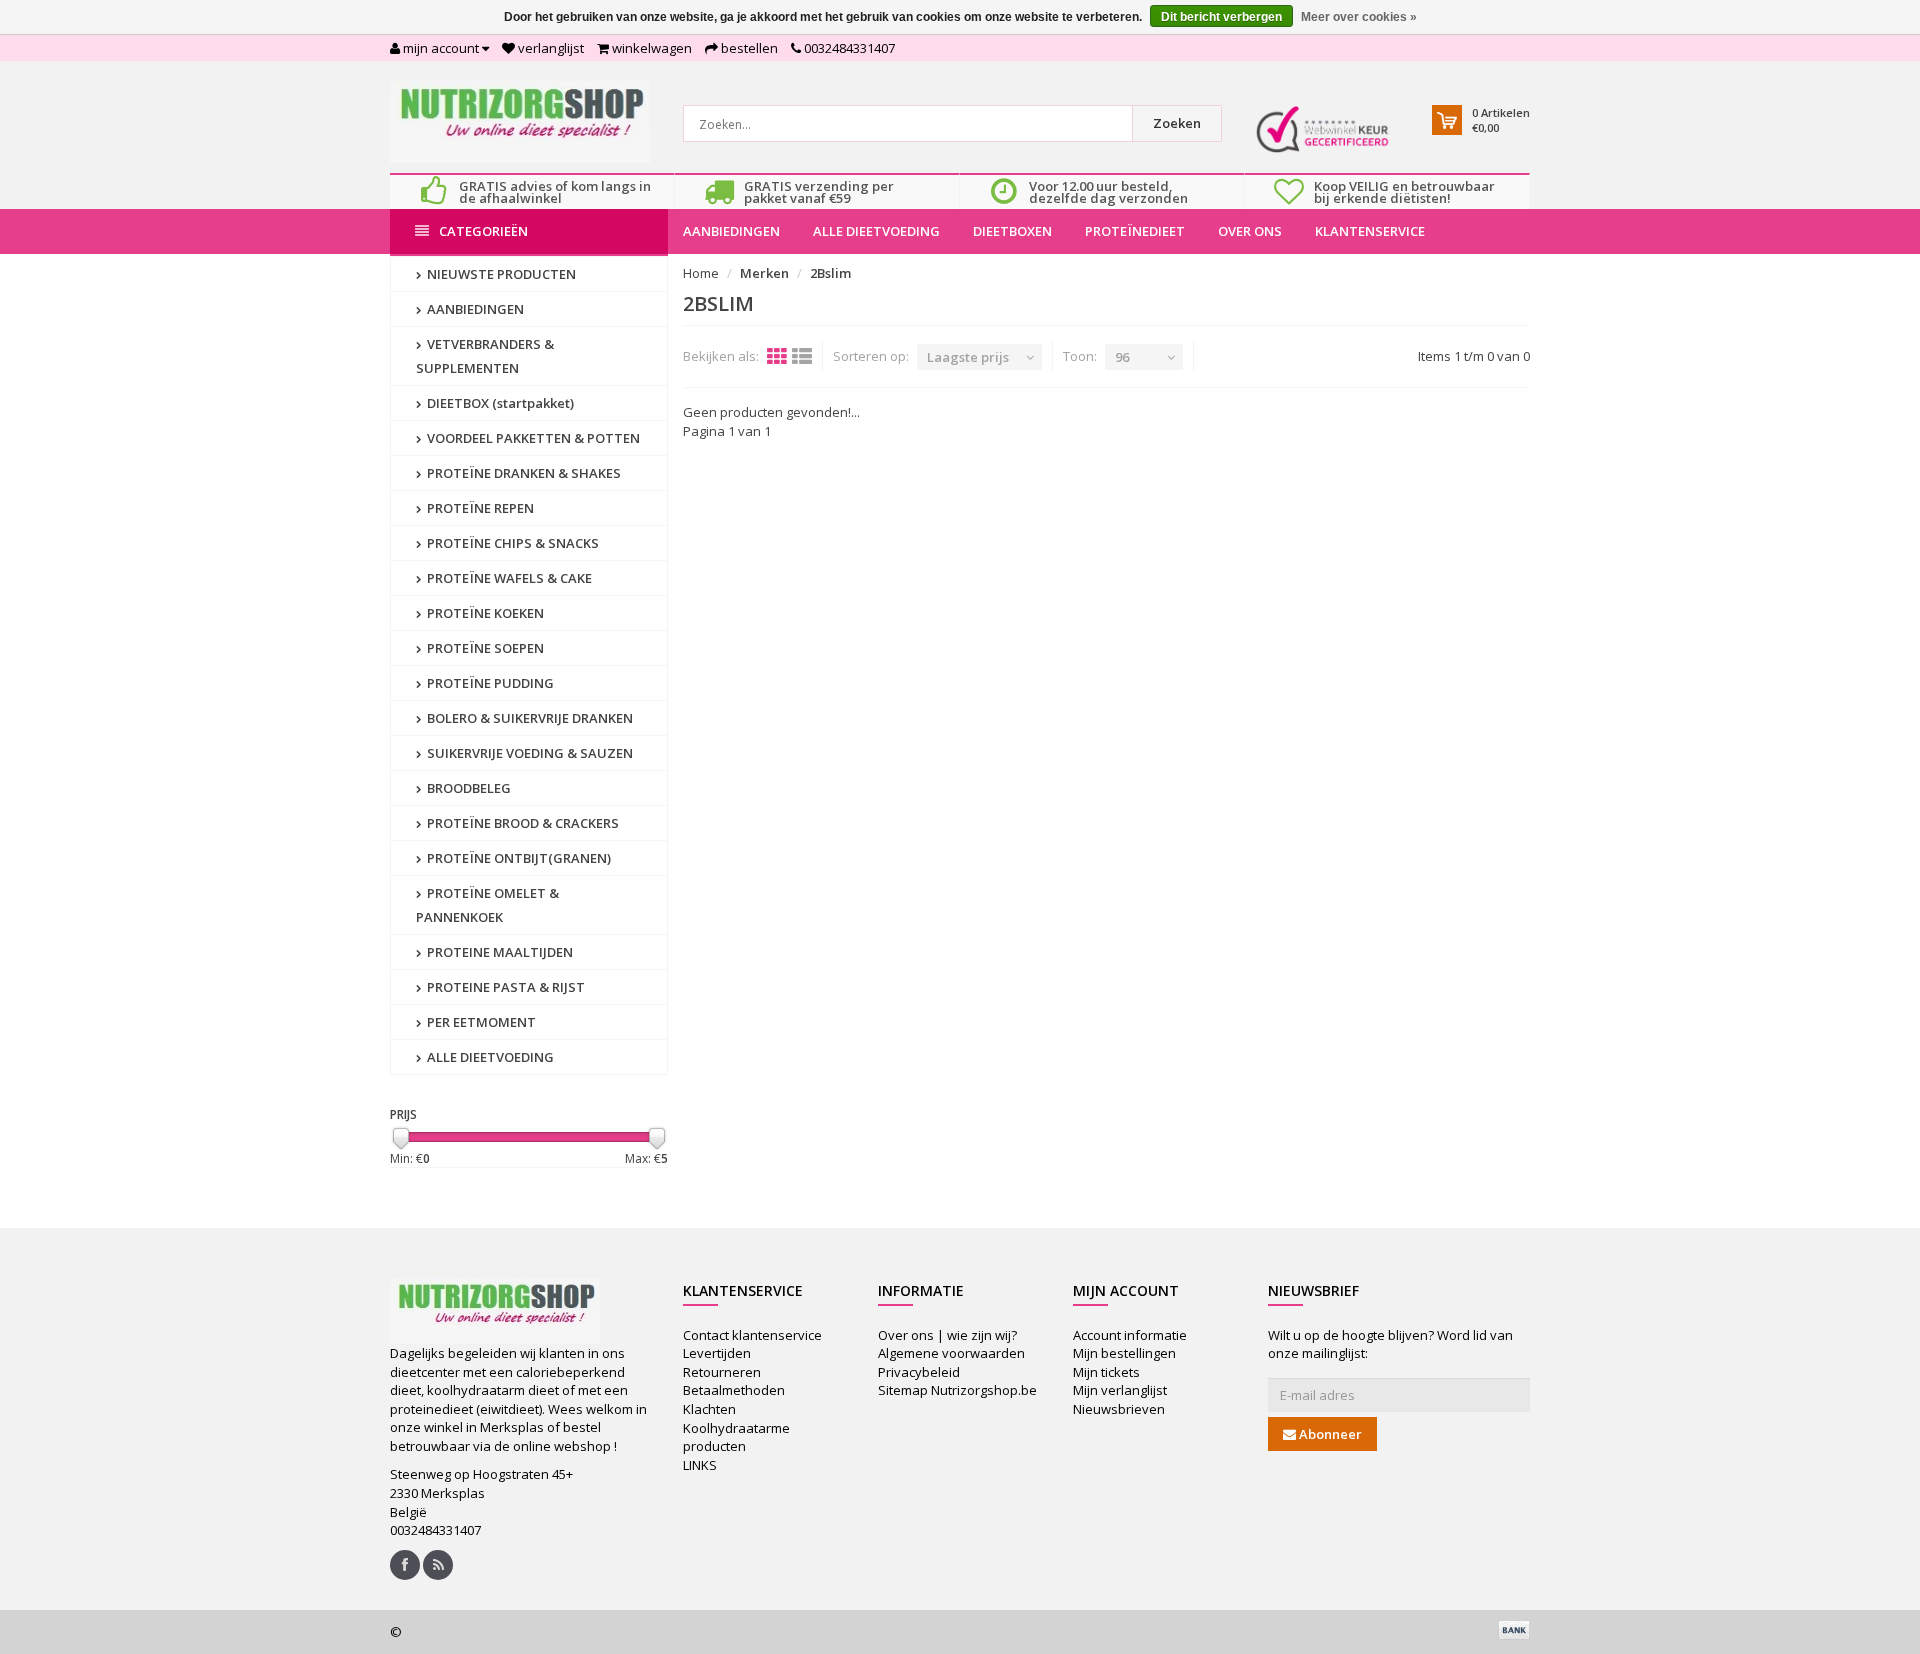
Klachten (709, 1409)
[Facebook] (405, 1565)
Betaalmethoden (734, 1390)
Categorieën (483, 231)
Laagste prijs (968, 357)
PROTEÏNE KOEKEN (484, 613)
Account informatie (1130, 1335)
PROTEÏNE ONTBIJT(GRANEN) (517, 858)
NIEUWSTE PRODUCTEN (500, 274)
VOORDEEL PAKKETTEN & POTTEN (532, 438)
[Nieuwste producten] (438, 1565)
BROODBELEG (467, 788)
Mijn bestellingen (1124, 1353)
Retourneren (722, 1372)
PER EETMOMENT (480, 1022)
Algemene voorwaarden (951, 1353)
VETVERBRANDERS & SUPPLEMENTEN (485, 356)
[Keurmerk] (1322, 129)
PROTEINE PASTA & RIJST (504, 987)
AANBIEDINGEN (731, 231)
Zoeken (1177, 123)
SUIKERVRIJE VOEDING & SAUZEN (528, 753)
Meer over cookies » (1359, 17)
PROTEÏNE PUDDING (489, 683)
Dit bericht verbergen (1221, 17)
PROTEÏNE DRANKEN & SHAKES (522, 473)
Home (701, 273)
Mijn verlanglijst (1120, 1390)
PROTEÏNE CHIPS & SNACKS (511, 543)
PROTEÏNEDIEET (1135, 231)
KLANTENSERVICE (1370, 231)
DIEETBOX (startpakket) (499, 403)
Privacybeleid (919, 1372)
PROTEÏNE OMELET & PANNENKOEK (487, 905)
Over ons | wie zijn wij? (947, 1335)
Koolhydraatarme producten (736, 1437)
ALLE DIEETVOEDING (876, 231)
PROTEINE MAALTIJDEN (498, 952)
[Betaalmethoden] (1514, 1630)
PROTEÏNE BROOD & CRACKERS (521, 823)
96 (1122, 357)
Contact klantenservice (752, 1335)
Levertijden (717, 1353)
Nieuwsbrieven (1119, 1409)
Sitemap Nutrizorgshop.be (957, 1390)
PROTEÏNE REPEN (479, 508)
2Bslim (830, 273)
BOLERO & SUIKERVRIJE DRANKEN (528, 718)
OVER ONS (1250, 231)
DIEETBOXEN (1012, 231)
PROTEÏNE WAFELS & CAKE (508, 578)
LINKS (700, 1465)
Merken (764, 273)
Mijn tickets (1106, 1372)
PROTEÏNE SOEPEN (484, 648)
